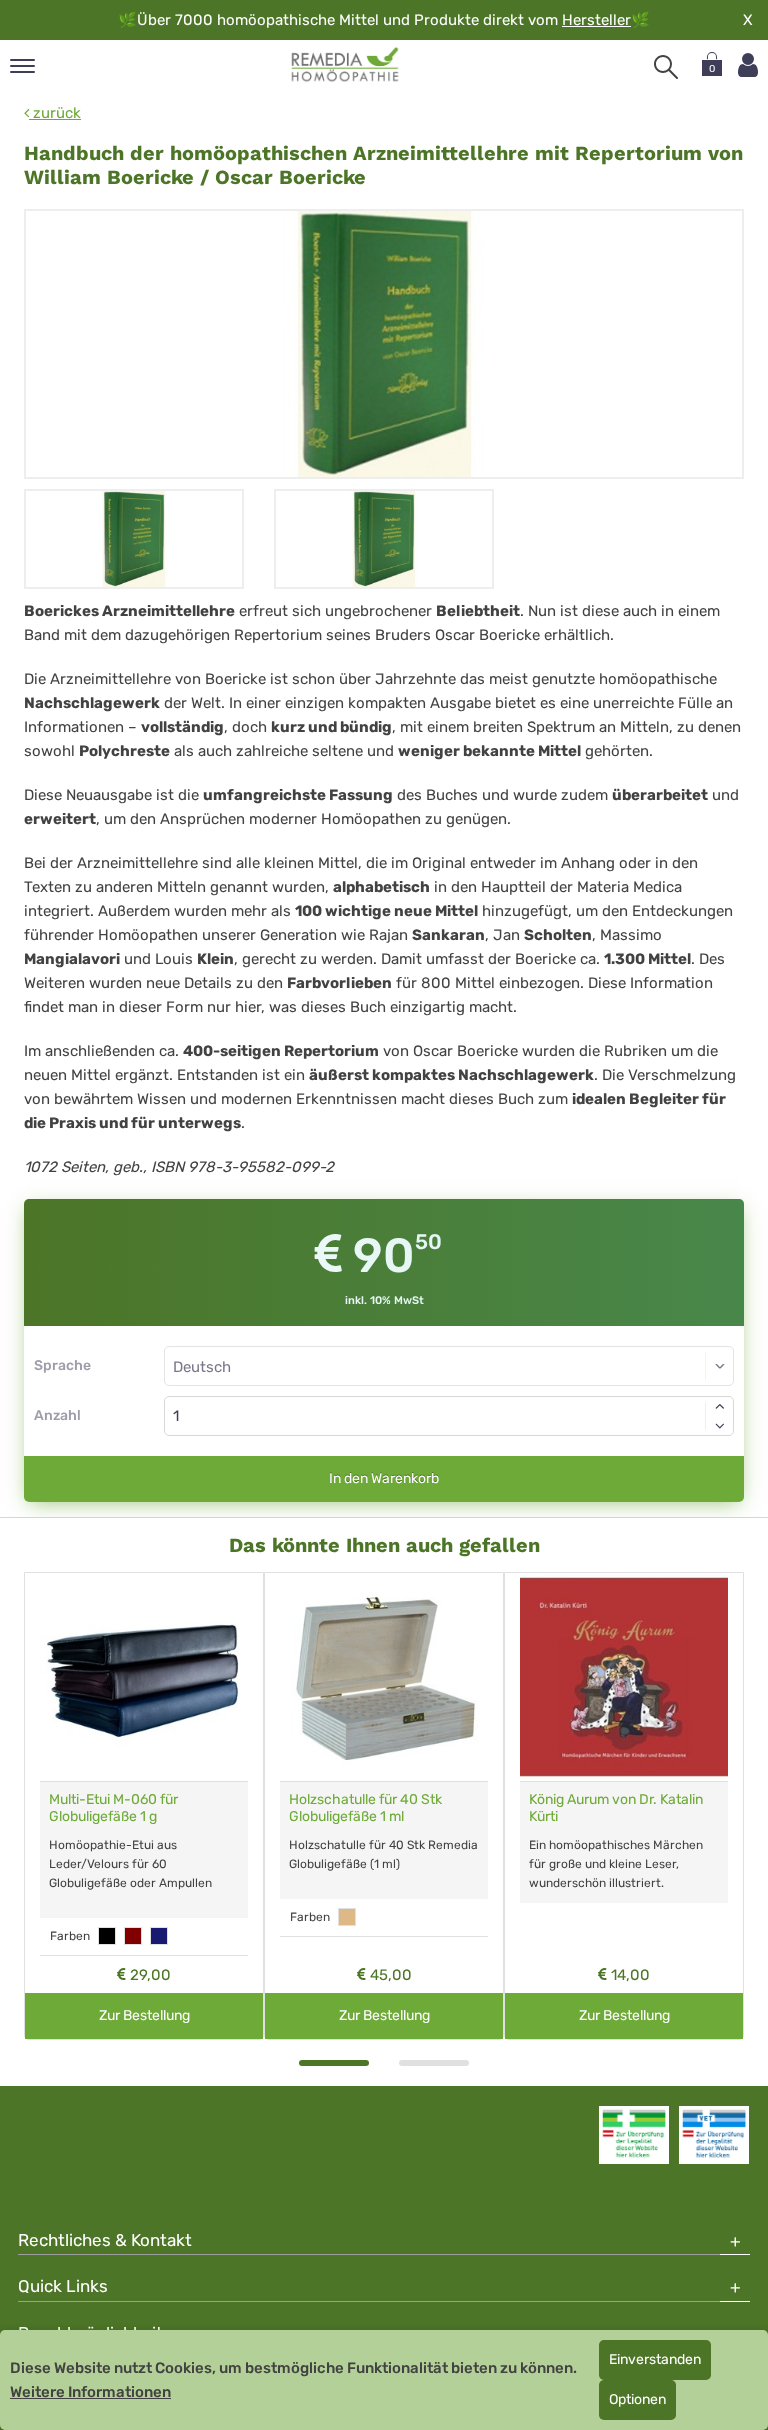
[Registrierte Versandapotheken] (634, 2135)
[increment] (720, 1406)
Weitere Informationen (90, 2392)
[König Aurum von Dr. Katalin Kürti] (624, 1677)
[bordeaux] (133, 1936)
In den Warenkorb (384, 1478)
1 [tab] (334, 2063)
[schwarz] (107, 1936)
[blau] (159, 1936)
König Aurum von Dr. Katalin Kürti (616, 1808)
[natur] (347, 1917)
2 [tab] (434, 2063)
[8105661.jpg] (384, 344)
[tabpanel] (144, 1806)
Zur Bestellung (144, 2015)
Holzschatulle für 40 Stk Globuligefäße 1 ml (365, 1808)
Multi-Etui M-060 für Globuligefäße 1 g (113, 1808)
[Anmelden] (748, 65)
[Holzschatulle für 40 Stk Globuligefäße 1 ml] (384, 1677)
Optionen (637, 2399)
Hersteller (596, 20)
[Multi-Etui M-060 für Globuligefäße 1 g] (144, 1677)
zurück (55, 113)
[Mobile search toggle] (666, 67)
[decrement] (720, 1426)
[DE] (345, 65)
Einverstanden (655, 2359)
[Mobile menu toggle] (22, 67)
